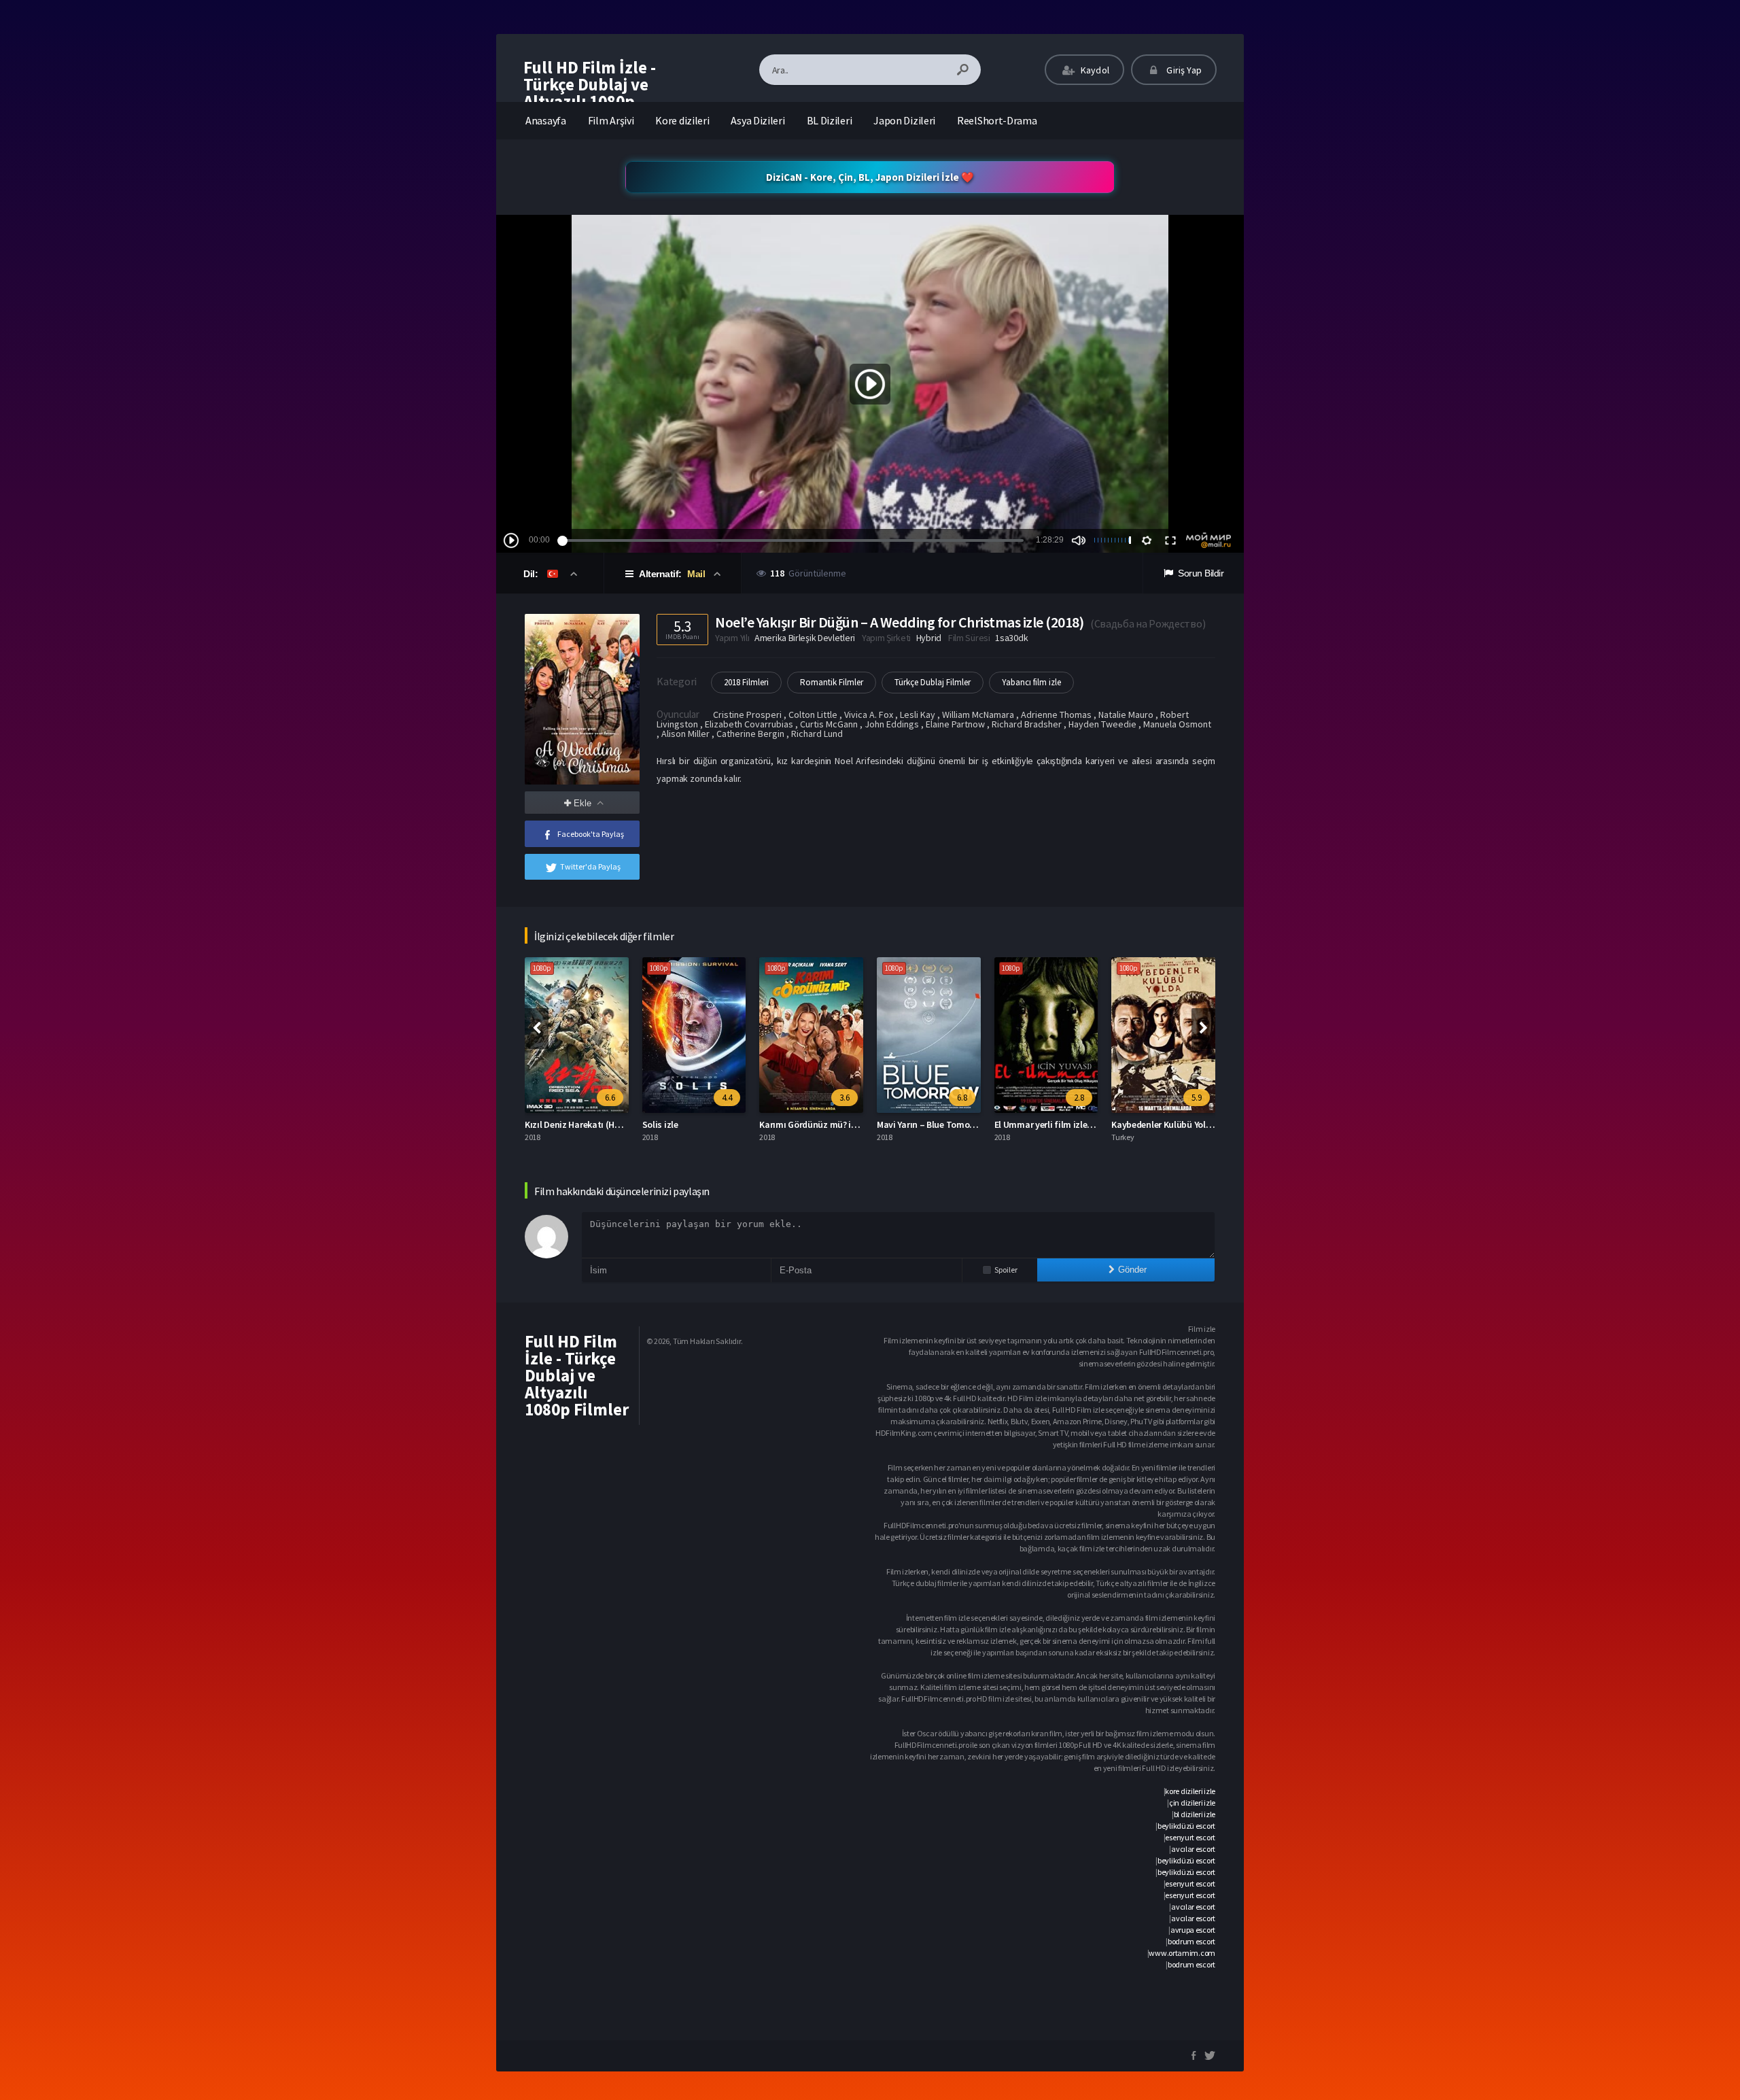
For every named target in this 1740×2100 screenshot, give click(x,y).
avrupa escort (1193, 1930)
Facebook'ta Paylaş (591, 834)
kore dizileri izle (1190, 1791)
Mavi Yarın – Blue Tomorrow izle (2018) (719, 1124)
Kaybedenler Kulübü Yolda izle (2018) (951, 1124)
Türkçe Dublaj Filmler (933, 682)
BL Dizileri (830, 120)
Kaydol (1094, 70)
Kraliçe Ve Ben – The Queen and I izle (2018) (1199, 1124)
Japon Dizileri (904, 120)
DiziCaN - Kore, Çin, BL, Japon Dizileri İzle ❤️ (870, 177)
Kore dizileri (682, 120)
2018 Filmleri (746, 682)
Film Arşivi (611, 120)
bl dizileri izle (1195, 1814)
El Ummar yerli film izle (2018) (820, 1124)
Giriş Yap (1183, 70)
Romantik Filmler (832, 682)
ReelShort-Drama (997, 120)
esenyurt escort (1190, 1837)
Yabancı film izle (1031, 682)
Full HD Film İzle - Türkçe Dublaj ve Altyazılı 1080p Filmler (590, 93)
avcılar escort (1193, 1849)
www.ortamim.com (1182, 1953)
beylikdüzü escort (1186, 1826)
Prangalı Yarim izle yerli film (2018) (1064, 1124)
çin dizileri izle (1192, 1803)
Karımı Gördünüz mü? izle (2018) (590, 1124)
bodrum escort (1191, 1941)
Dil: (532, 574)
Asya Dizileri (758, 120)
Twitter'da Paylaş (590, 866)
